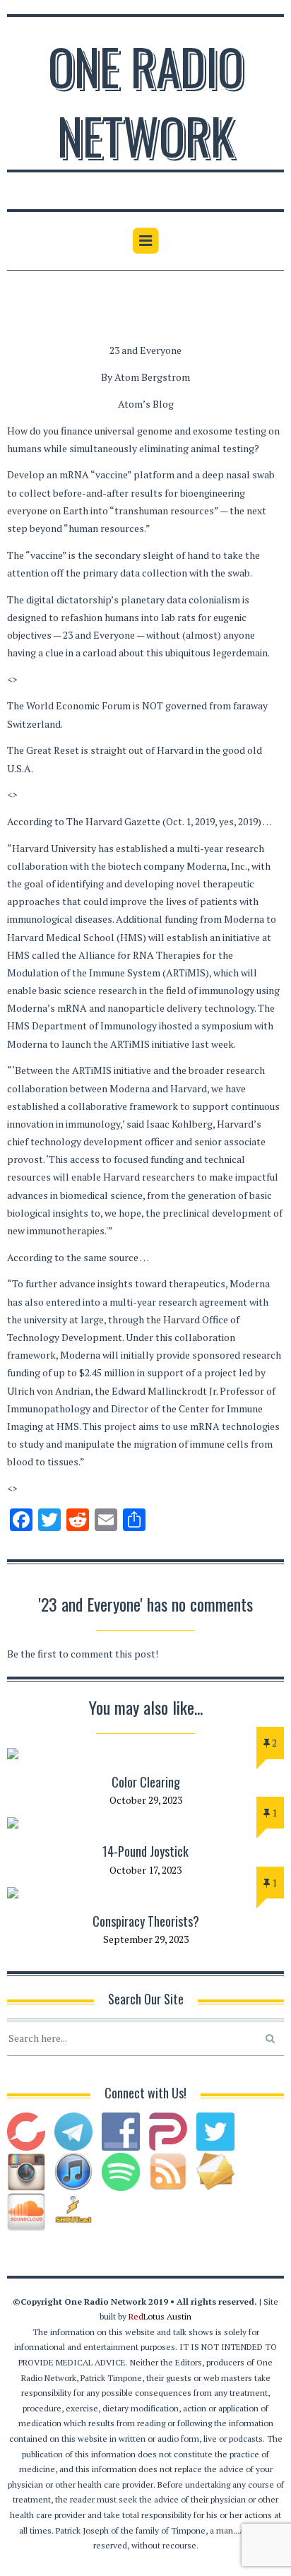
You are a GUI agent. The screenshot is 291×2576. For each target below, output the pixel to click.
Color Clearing (146, 1782)
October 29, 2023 (146, 1800)
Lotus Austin (160, 2316)
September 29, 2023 (146, 1939)
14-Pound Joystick (145, 1851)
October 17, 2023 (145, 1870)
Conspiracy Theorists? (146, 1921)
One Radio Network (146, 100)
